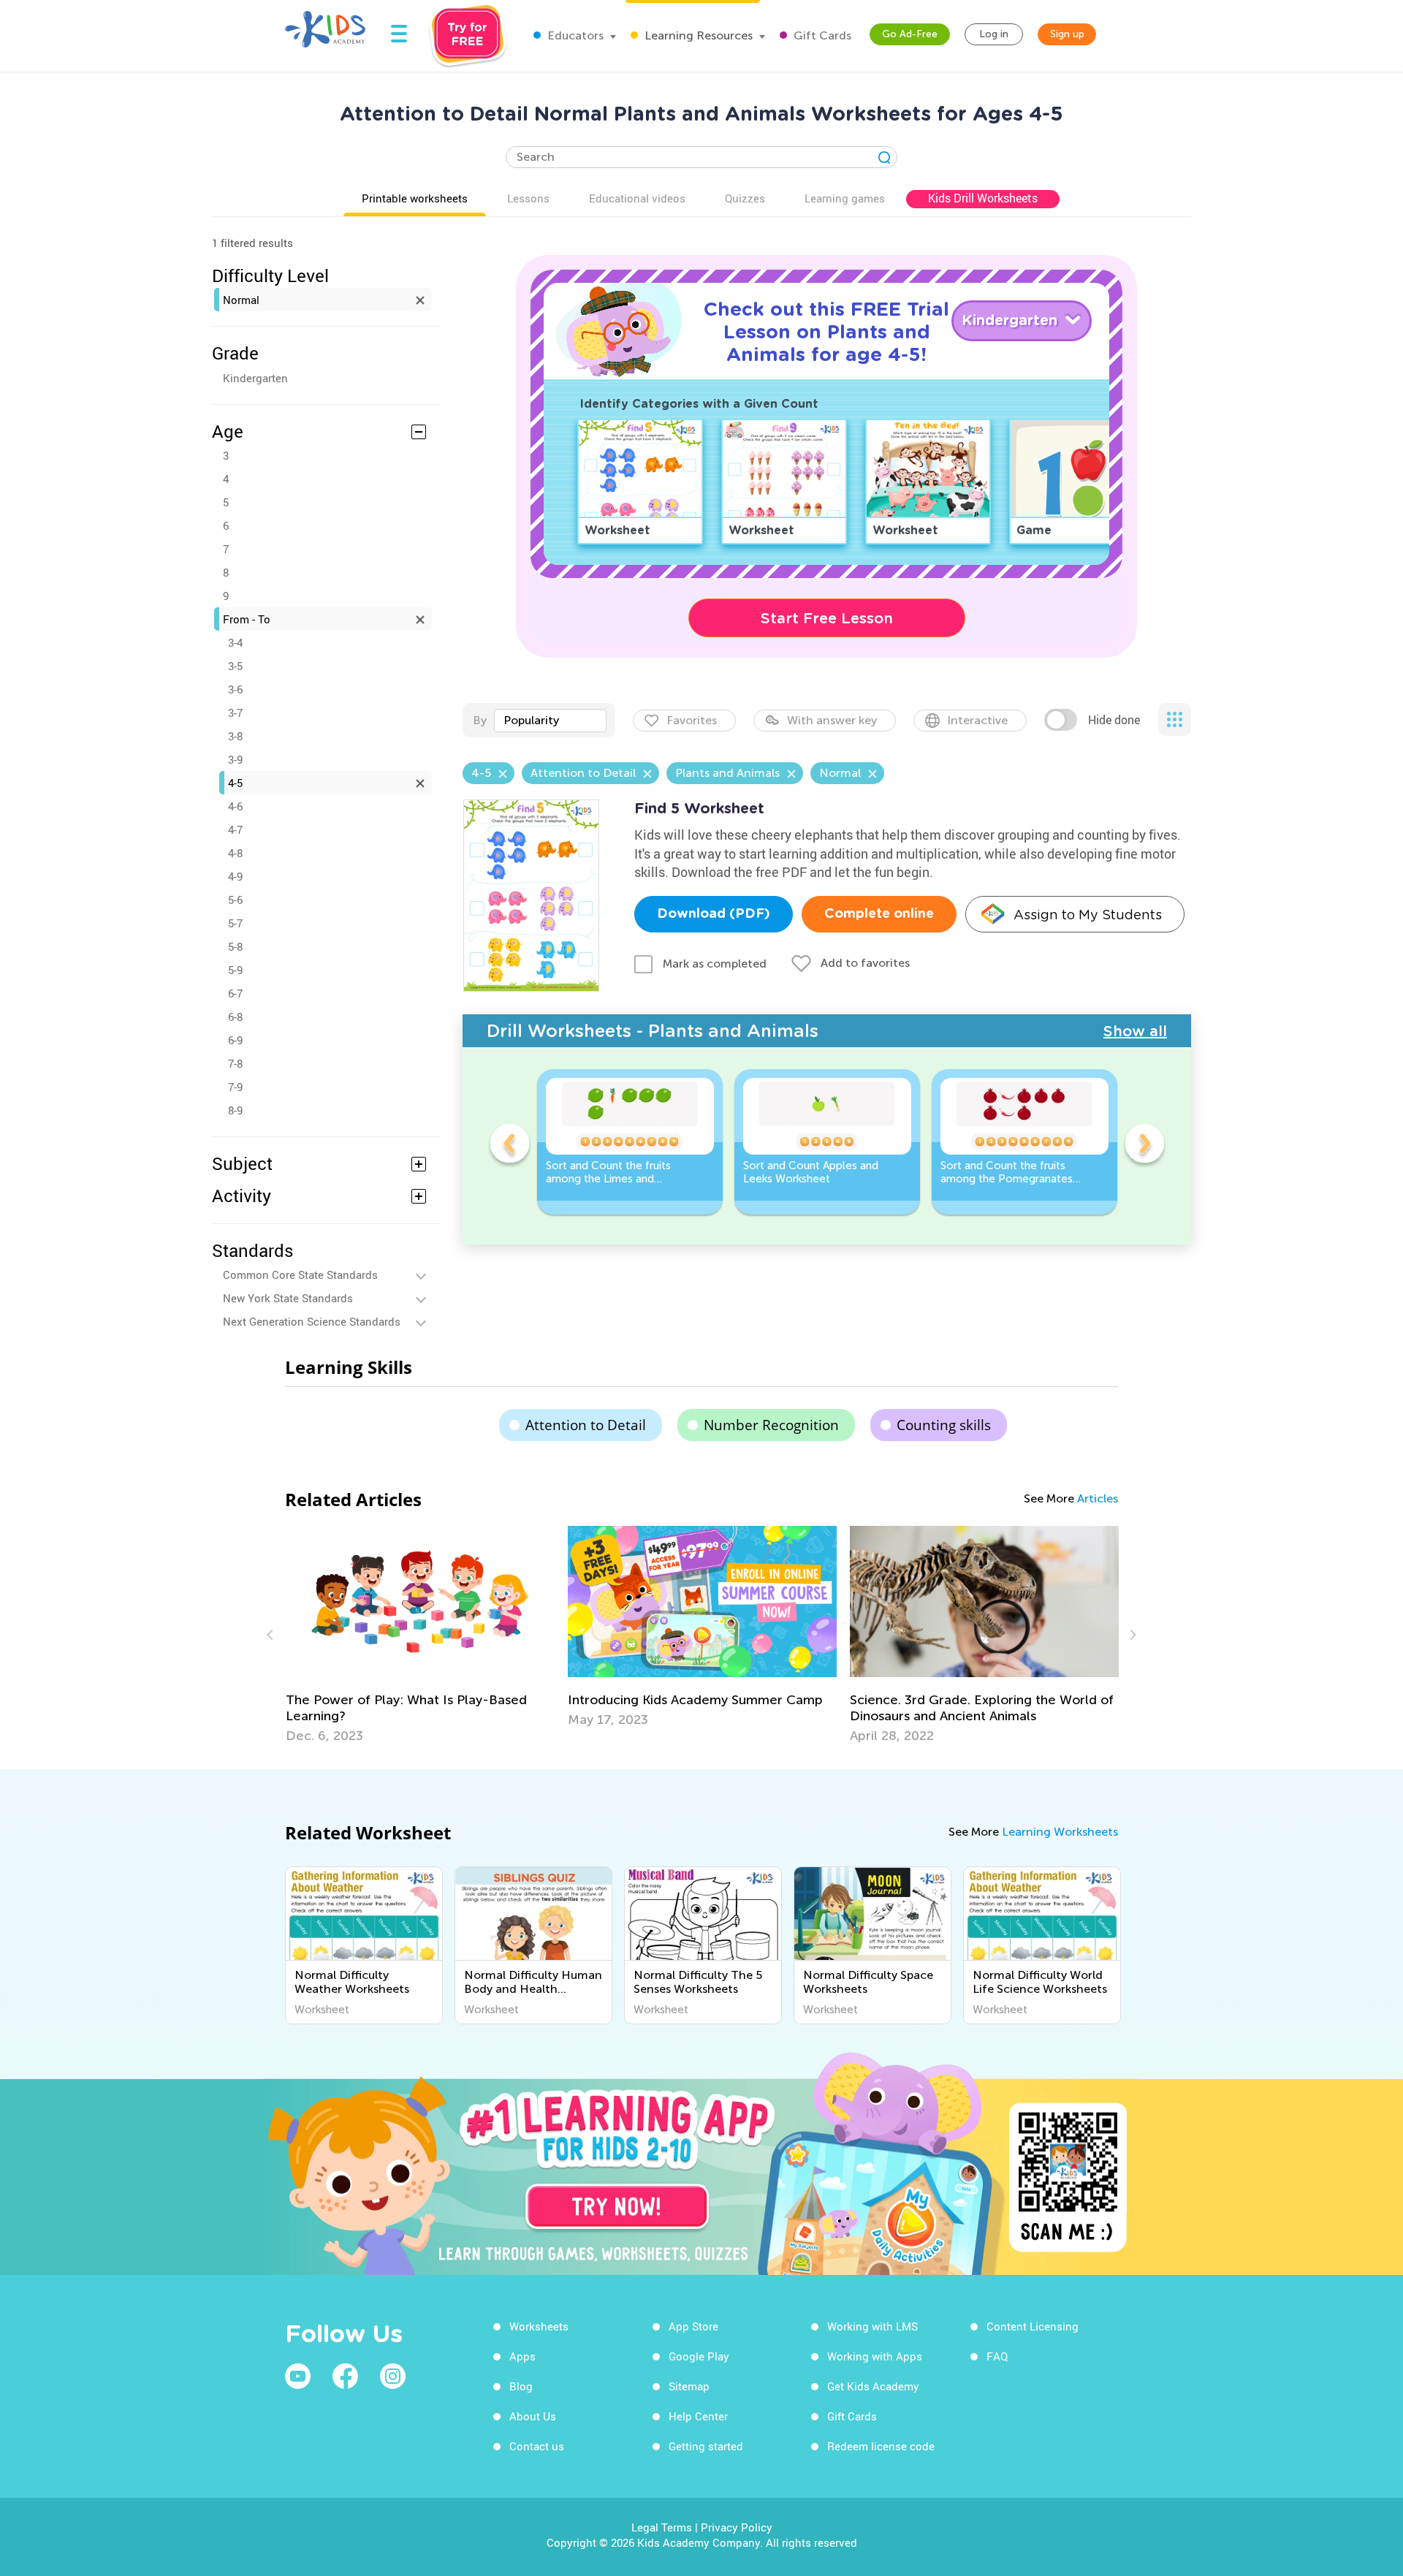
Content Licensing (1033, 2326)
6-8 (235, 1017)
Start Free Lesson (827, 618)
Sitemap (689, 2386)
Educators (574, 35)
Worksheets (539, 2326)
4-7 (235, 829)
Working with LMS (872, 2326)
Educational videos (637, 198)
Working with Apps (875, 2356)
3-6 (235, 689)
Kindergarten (255, 378)
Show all (1135, 1031)
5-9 (235, 970)
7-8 (235, 1063)
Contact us (537, 2446)
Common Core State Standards (300, 1274)
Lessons (528, 198)
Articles (1098, 1498)
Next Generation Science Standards (312, 1321)
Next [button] (1144, 1146)
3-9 (235, 759)
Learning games (845, 198)
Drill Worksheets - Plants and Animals (653, 1031)
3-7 (235, 713)
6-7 (235, 993)
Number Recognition (771, 1425)
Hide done (1114, 720)
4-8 (235, 853)
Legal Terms (662, 2527)
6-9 (235, 1040)
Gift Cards (821, 35)
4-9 (235, 876)
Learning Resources (697, 35)
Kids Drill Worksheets (983, 198)
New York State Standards (288, 1298)
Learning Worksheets (1060, 1832)
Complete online (879, 914)
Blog (521, 2386)
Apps (522, 2356)
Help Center (698, 2416)
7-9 (235, 1087)
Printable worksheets (415, 198)
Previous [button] (509, 1146)
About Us (533, 2416)
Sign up (1067, 34)
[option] (630, 1142)
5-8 (235, 946)
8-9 (235, 1110)
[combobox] (550, 721)
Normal (241, 300)
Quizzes (745, 198)
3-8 (235, 736)
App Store (693, 2326)
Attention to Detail (586, 1425)
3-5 (235, 666)
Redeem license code (881, 2446)
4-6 (235, 806)
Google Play (699, 2356)
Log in (994, 34)
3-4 (235, 642)
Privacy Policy (737, 2527)
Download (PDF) (714, 914)
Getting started (706, 2446)
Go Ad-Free (910, 34)
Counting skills (944, 1425)
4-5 (235, 783)
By (480, 720)
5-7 (235, 923)
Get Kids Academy (873, 2386)
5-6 (235, 900)
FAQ (997, 2356)
